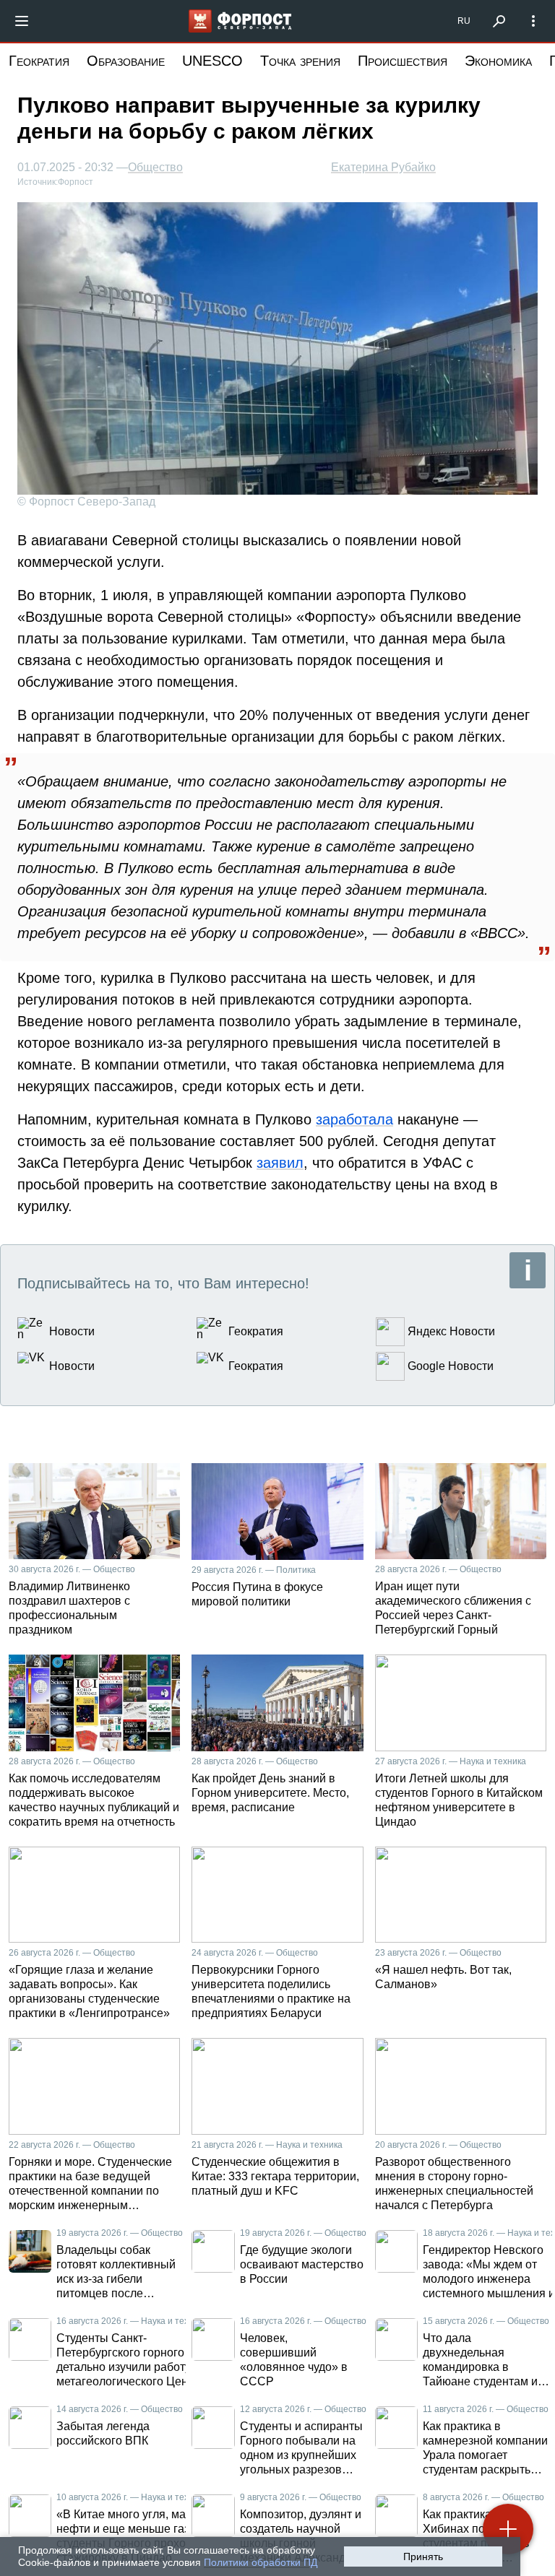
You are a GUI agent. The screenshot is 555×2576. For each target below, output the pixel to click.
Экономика (498, 61)
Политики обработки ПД (261, 2562)
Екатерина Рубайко (383, 167)
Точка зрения (300, 61)
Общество (155, 168)
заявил (280, 1163)
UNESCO (212, 61)
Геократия (39, 61)
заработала (354, 1119)
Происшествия (403, 61)
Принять (423, 2557)
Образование (126, 61)
